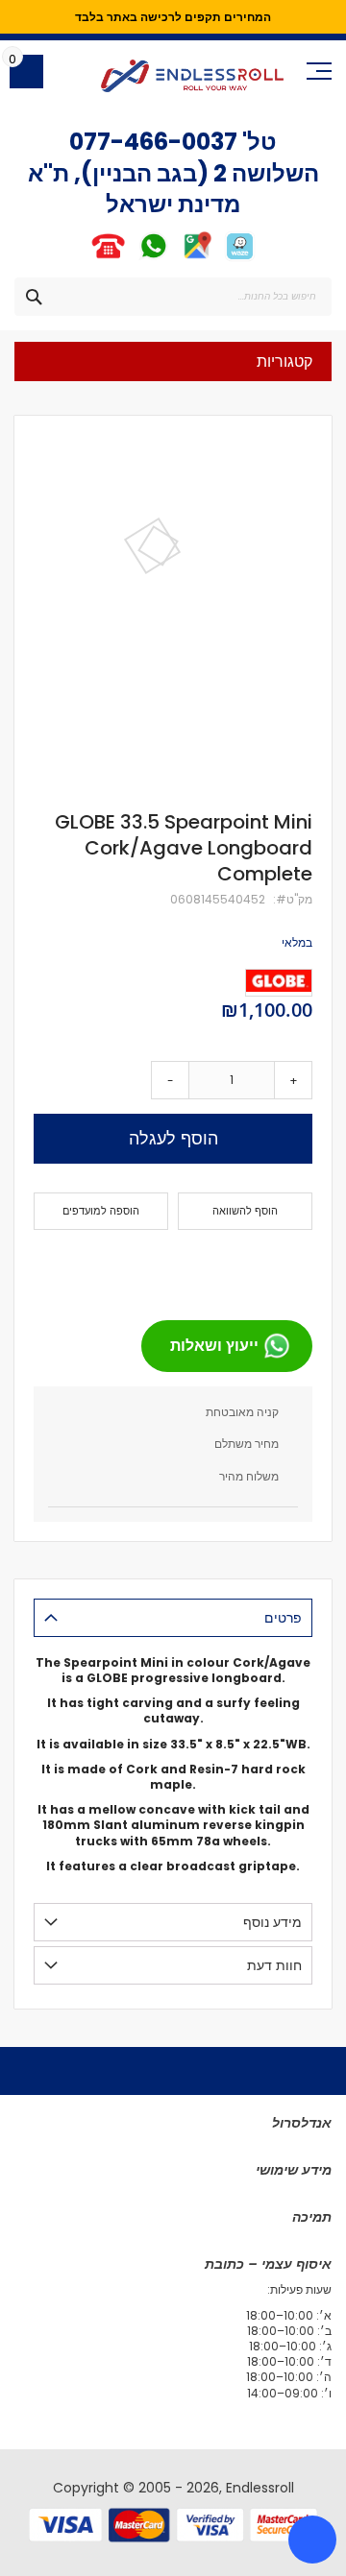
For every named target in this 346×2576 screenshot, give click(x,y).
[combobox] (173, 297)
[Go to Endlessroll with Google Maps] (197, 258)
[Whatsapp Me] (153, 258)
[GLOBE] (279, 983)
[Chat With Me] (130, 258)
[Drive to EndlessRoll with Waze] (240, 258)
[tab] (173, 1618)
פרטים (283, 1618)
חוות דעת (274, 1965)
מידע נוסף (272, 1922)
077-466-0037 (153, 142)
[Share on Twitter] (260, 1267)
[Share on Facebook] (291, 1267)
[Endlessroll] (192, 76)
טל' (257, 142)
